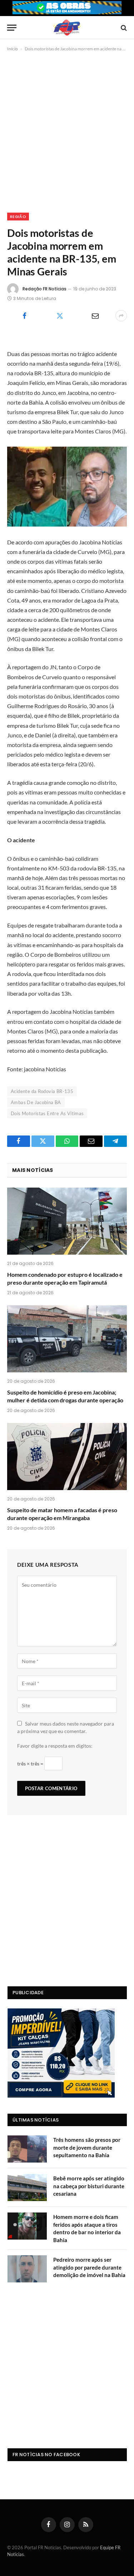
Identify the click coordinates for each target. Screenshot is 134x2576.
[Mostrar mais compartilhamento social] (121, 316)
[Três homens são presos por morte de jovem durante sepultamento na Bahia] (27, 2149)
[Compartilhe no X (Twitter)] (60, 316)
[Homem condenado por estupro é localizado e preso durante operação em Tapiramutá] (67, 1221)
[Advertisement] (67, 131)
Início (13, 49)
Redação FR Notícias (44, 289)
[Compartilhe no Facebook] (24, 316)
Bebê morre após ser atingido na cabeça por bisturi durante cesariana (89, 2186)
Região (18, 217)
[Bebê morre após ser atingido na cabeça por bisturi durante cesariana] (27, 2188)
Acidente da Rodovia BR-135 (42, 1091)
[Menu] (12, 28)
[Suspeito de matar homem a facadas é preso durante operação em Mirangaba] (67, 1457)
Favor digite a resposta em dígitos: (55, 1746)
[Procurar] (123, 28)
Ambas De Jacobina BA (36, 1102)
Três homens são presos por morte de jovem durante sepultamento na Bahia (87, 2147)
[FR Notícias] (67, 28)
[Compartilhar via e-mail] (95, 316)
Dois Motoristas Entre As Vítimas (47, 1113)
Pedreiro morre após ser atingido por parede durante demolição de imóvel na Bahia (89, 2267)
